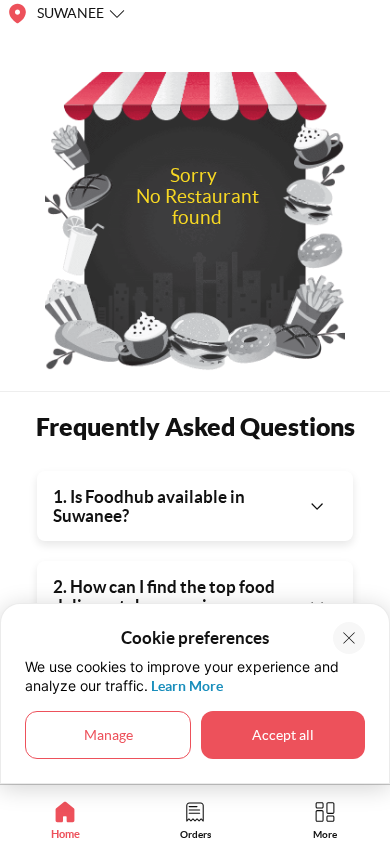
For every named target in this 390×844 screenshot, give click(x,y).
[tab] (65, 819)
